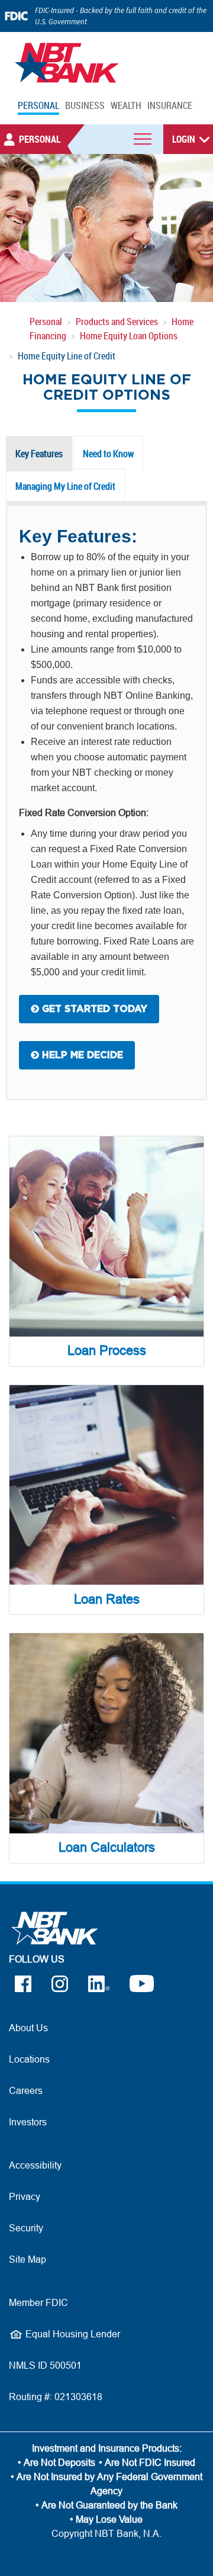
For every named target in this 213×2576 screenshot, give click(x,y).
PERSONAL (38, 105)
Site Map (28, 2259)
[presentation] (39, 454)
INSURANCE (170, 105)
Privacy (25, 2196)
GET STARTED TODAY (93, 1009)
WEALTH (126, 105)
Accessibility (35, 2165)
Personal (46, 322)
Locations (29, 2059)
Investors (28, 2122)
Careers (26, 2090)
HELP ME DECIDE (81, 1055)
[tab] (40, 454)
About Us (28, 2028)
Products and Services (117, 322)
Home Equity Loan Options (129, 336)
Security (26, 2228)
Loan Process (107, 1350)
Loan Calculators (107, 1847)
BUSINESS (85, 105)
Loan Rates (107, 1599)
